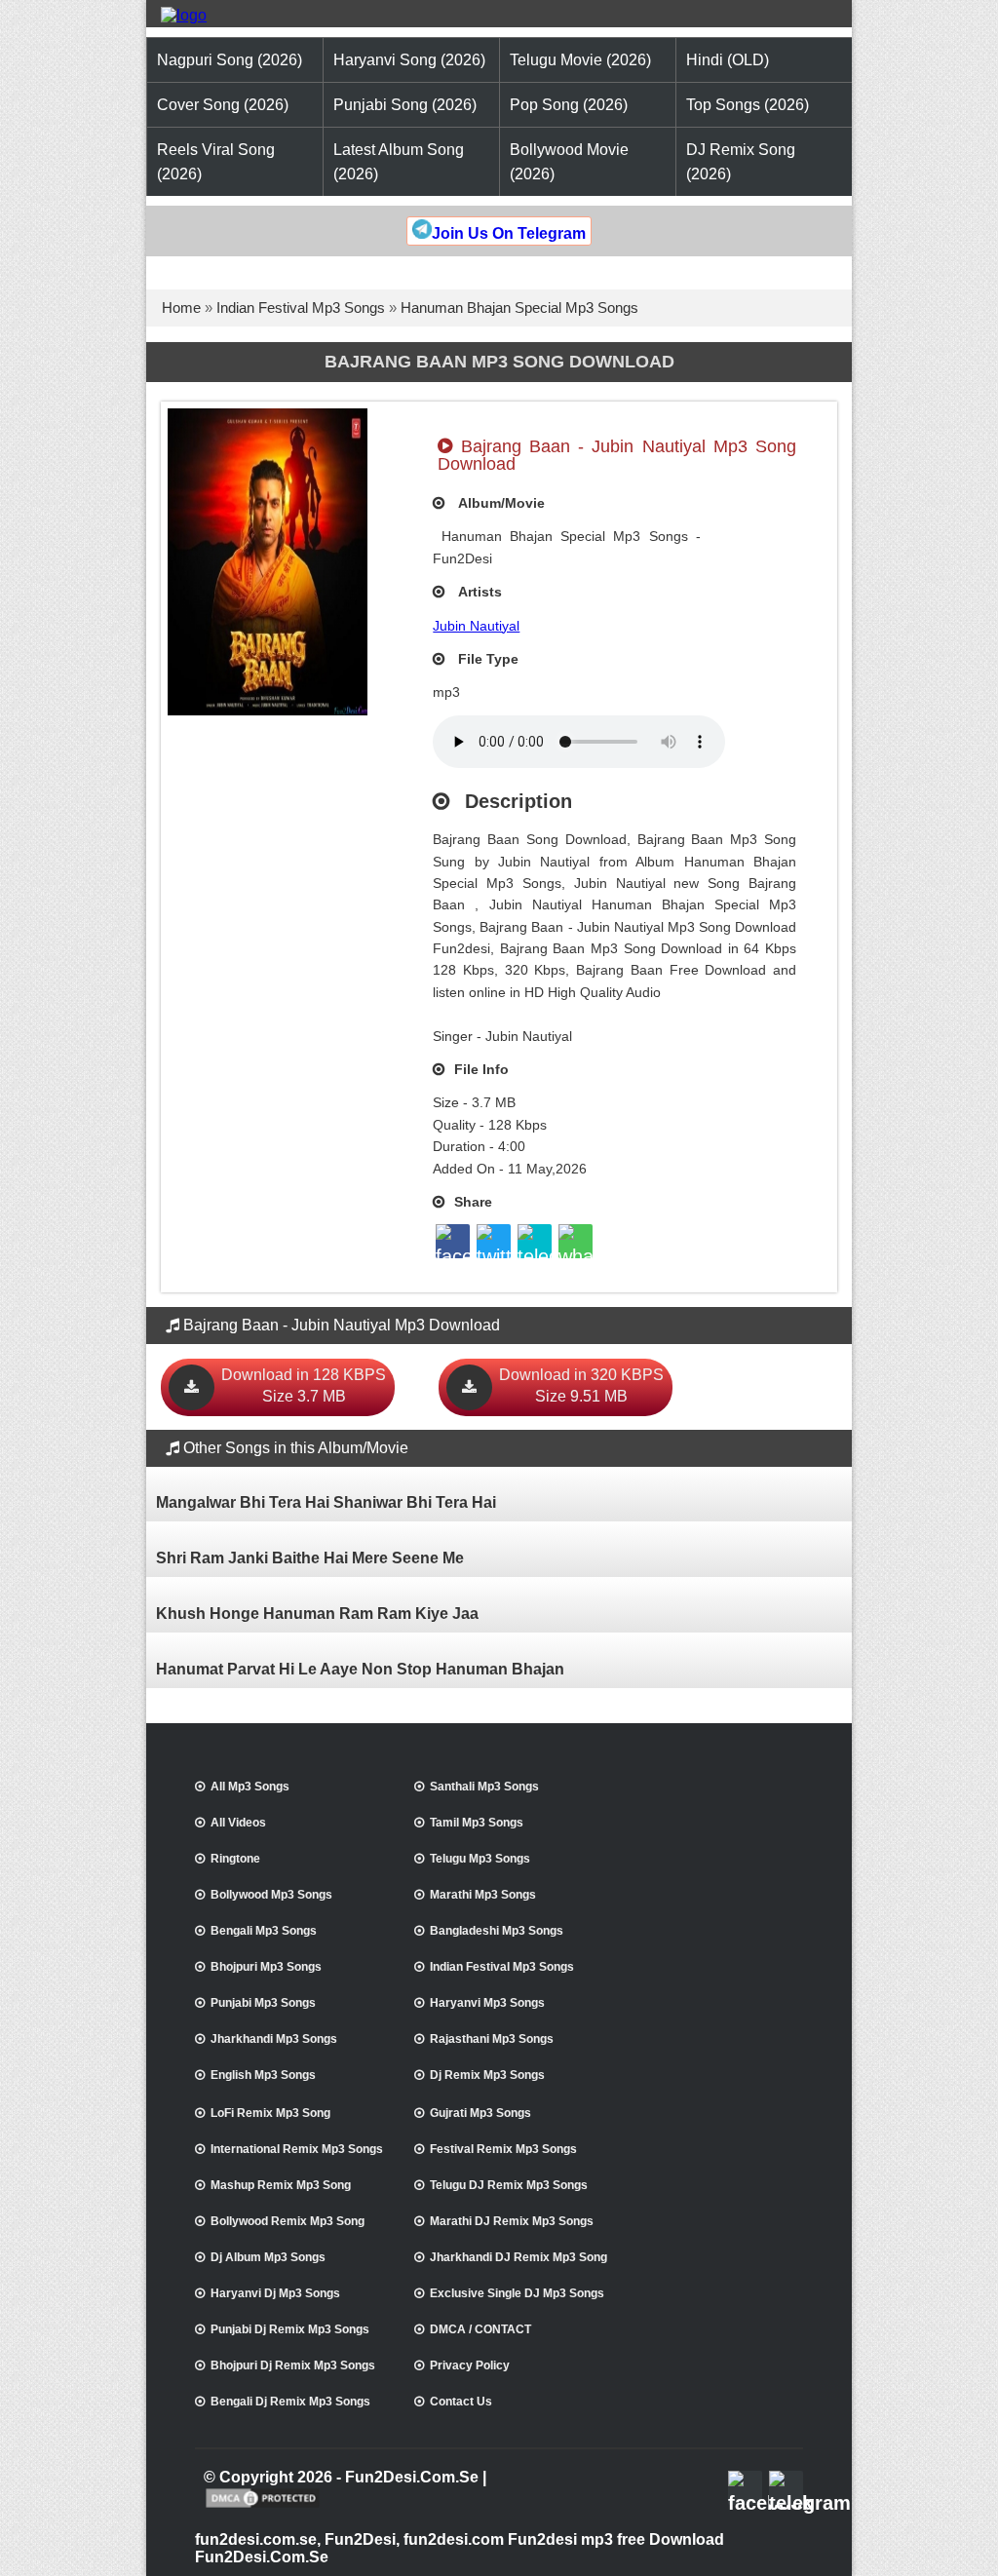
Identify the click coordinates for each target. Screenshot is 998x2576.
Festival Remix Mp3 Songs (503, 2149)
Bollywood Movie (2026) (569, 162)
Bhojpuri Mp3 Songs (266, 1967)
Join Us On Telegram (509, 233)
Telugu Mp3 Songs (480, 1859)
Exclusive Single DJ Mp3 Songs (517, 2293)
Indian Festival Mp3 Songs (301, 308)
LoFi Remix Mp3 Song (270, 2113)
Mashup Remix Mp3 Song (281, 2185)
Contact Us (461, 2402)
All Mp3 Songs (250, 1787)
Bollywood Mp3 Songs (271, 1895)
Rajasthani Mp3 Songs (492, 2039)
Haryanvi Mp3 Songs (487, 2003)
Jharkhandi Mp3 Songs (274, 2039)
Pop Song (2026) (569, 105)
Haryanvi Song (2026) (409, 60)
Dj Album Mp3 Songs (268, 2257)
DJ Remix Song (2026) (741, 162)
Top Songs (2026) (748, 105)
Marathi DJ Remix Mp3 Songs (512, 2221)
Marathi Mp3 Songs (483, 1895)
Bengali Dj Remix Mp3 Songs (290, 2402)
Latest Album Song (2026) (399, 162)
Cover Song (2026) (223, 105)
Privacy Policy (470, 2365)
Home (181, 308)
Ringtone (235, 1859)
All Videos (238, 1823)
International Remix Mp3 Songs (297, 2149)
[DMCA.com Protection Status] (263, 2506)
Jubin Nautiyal (476, 626)
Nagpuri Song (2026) (230, 60)
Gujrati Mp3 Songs (480, 2113)
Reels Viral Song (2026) (216, 162)
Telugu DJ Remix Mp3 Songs (509, 2185)
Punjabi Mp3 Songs (263, 2003)
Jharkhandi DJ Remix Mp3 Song (518, 2257)
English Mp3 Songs (263, 2075)
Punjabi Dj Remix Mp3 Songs (290, 2329)
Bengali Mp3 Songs (264, 1931)
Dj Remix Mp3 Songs (487, 2075)
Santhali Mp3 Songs (484, 1787)
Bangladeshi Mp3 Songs (497, 1931)
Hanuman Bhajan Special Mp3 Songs (519, 308)
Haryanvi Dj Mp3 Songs (275, 2293)
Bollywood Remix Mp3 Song (288, 2221)
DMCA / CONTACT (480, 2329)
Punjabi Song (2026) (405, 105)
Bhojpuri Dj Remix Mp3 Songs (293, 2365)
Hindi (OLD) (728, 60)
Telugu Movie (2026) (580, 60)
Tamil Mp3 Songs (477, 1823)
